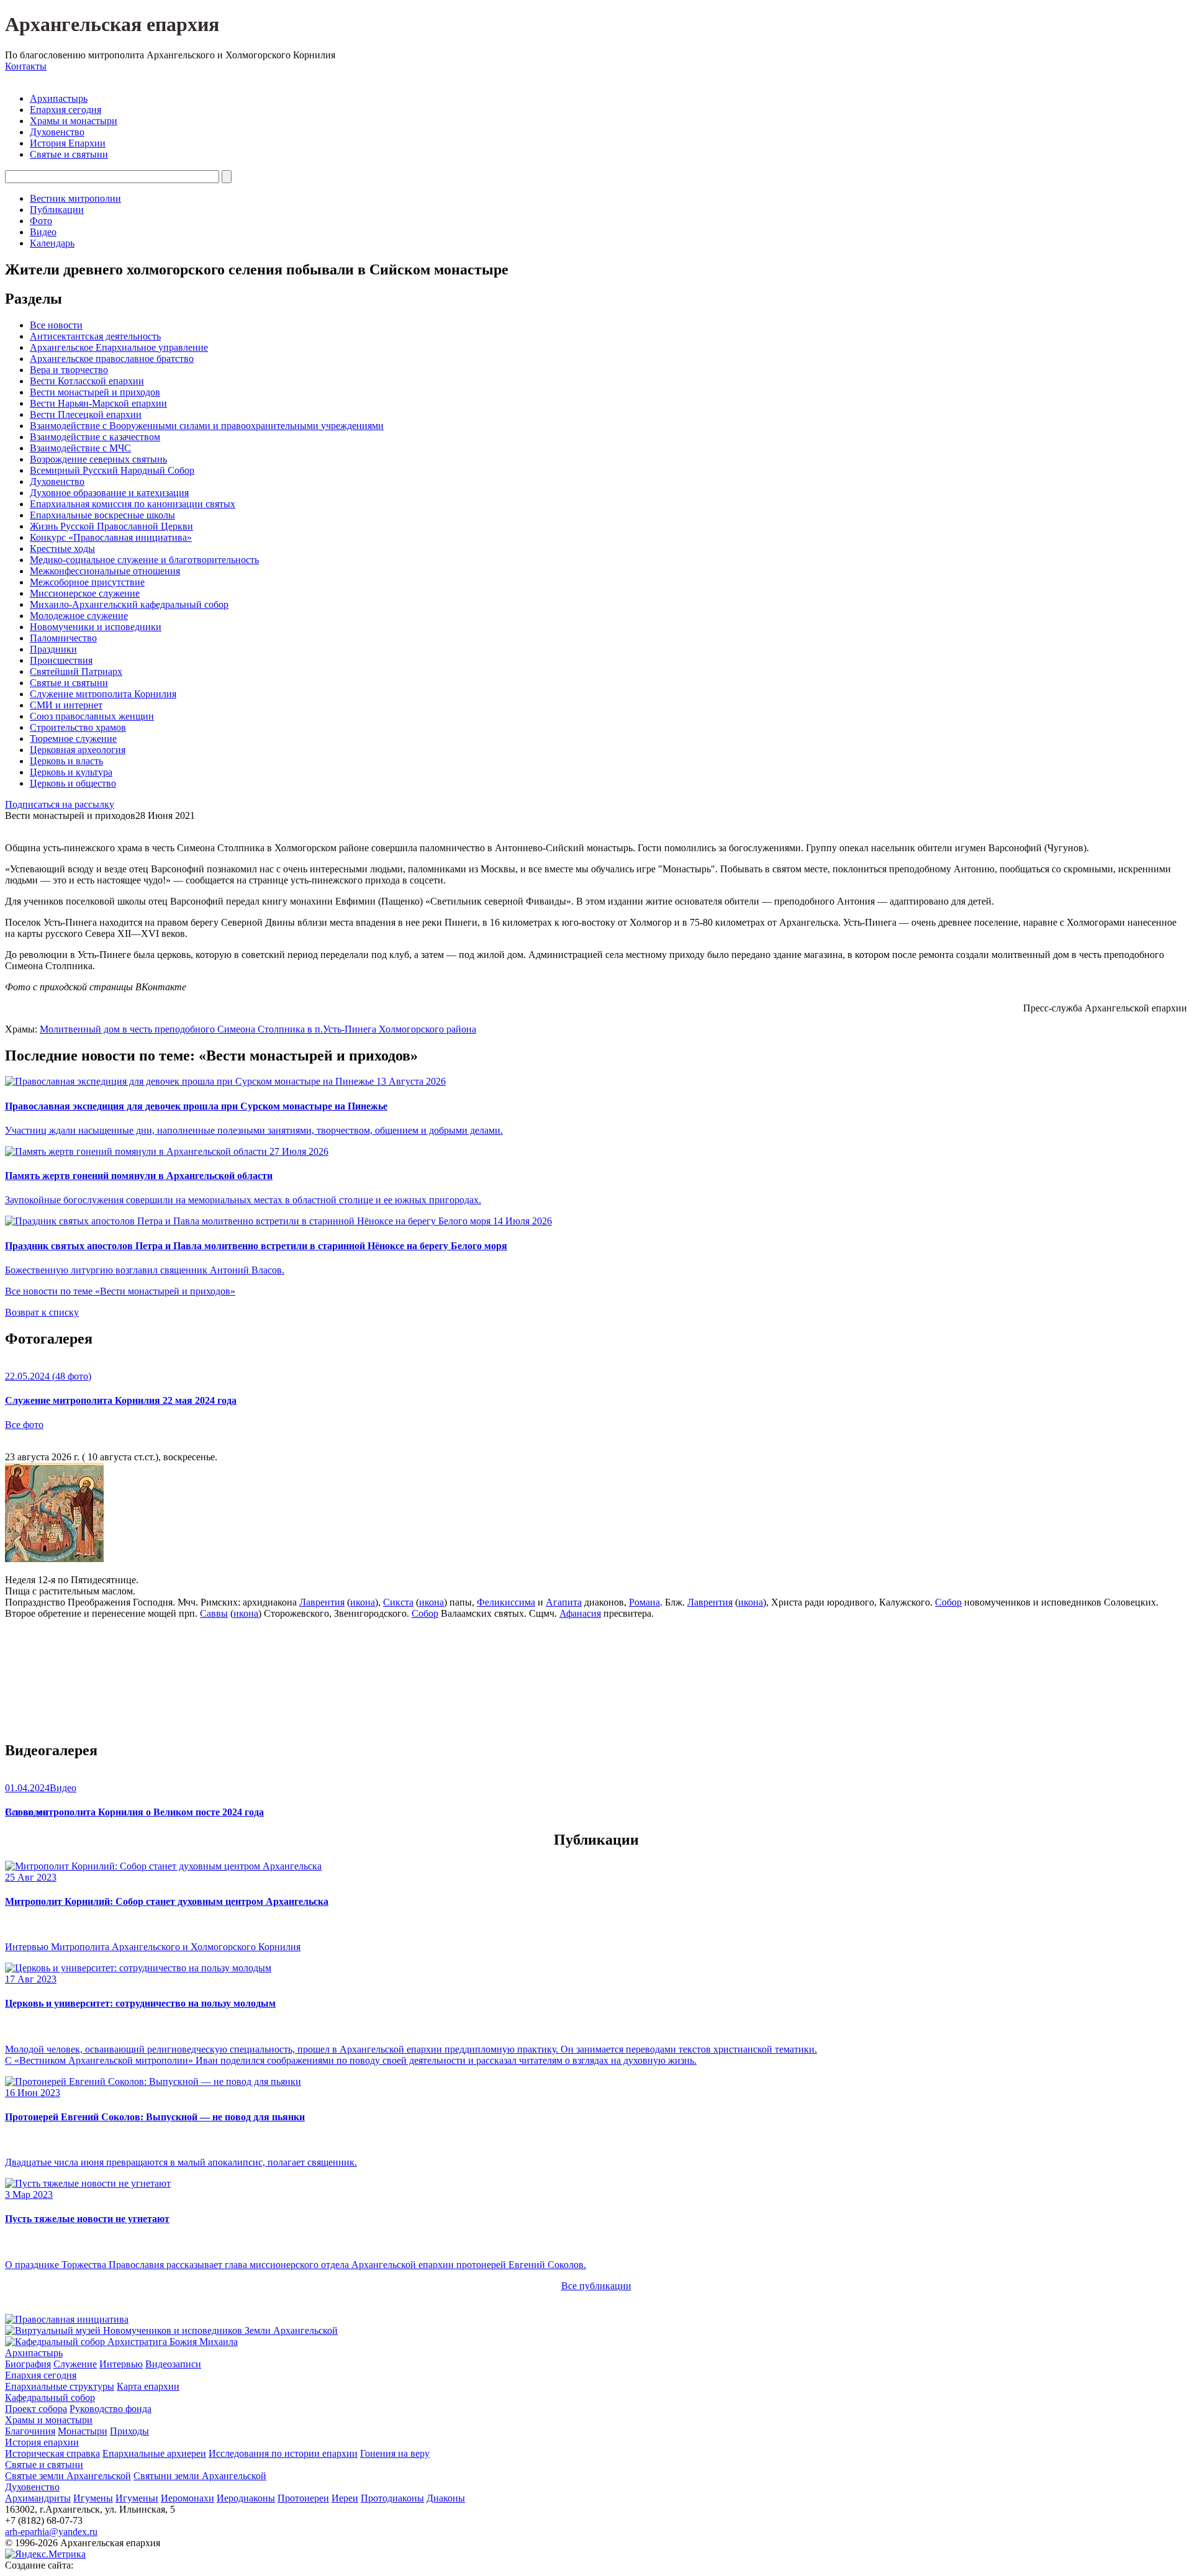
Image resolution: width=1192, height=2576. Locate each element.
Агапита (564, 1602)
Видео (43, 232)
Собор (948, 1602)
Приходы (129, 2431)
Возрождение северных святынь (98, 459)
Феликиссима (506, 1602)
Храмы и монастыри (74, 121)
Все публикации (596, 2286)
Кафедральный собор (50, 2397)
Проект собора (36, 2409)
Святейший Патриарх (76, 671)
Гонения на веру (395, 2453)
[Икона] (54, 1559)
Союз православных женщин (92, 716)
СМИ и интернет (66, 705)
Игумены (93, 2498)
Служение (75, 2364)
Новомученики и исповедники (96, 627)
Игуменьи (137, 2498)
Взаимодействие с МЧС (80, 448)
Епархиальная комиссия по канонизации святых (133, 504)
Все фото (24, 1425)
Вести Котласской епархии (87, 381)
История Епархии (68, 143)
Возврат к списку (42, 1312)
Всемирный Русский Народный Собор (112, 470)
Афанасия (580, 1613)
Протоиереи (303, 2498)
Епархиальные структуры (60, 2386)
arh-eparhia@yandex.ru (51, 2532)
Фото (41, 221)
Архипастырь (59, 98)
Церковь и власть (66, 761)
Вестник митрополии (75, 198)
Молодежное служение (79, 616)
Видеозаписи (173, 2364)
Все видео (26, 1812)
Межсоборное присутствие (87, 582)
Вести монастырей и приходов (95, 392)
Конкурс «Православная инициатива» (111, 537)
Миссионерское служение (85, 593)
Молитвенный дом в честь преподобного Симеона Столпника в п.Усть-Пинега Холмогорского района (258, 1029)
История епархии (42, 2442)
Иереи (345, 2498)
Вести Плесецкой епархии (86, 414)
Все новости (56, 325)
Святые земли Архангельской (68, 2476)
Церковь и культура (71, 772)
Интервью (121, 2364)
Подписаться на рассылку (60, 804)
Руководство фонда (111, 2409)
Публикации (57, 210)
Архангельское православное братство (112, 359)
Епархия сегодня (65, 110)
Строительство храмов (78, 727)
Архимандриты (38, 2498)
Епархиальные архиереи (154, 2453)
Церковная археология (78, 750)
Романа (644, 1602)
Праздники (53, 649)
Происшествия (61, 660)
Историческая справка (52, 2453)
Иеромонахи (187, 2498)
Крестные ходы (62, 549)
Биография (28, 2364)
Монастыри (83, 2431)
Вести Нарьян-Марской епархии (98, 403)
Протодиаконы (392, 2498)
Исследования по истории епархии (283, 2453)
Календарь (52, 243)
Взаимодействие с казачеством (95, 437)
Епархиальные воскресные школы (102, 515)
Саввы (214, 1613)
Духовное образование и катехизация (109, 493)
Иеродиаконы (246, 2498)
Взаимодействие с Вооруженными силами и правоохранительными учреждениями (207, 426)
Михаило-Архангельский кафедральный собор (129, 604)
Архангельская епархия (112, 24)
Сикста (398, 1602)
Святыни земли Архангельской (200, 2476)
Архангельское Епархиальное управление (119, 347)
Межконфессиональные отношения (105, 571)
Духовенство (57, 132)
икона (363, 1602)
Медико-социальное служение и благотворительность (144, 560)
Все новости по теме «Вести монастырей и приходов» (120, 1291)
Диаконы (446, 2498)
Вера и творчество (69, 370)
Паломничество (63, 638)
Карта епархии (148, 2386)
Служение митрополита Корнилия (103, 694)
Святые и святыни (69, 154)
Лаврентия (322, 1602)
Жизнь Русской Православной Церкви (111, 526)
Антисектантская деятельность (95, 336)
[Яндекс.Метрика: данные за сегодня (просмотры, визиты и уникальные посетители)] (45, 2554)
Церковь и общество (73, 783)
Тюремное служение (73, 739)
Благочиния (30, 2431)
